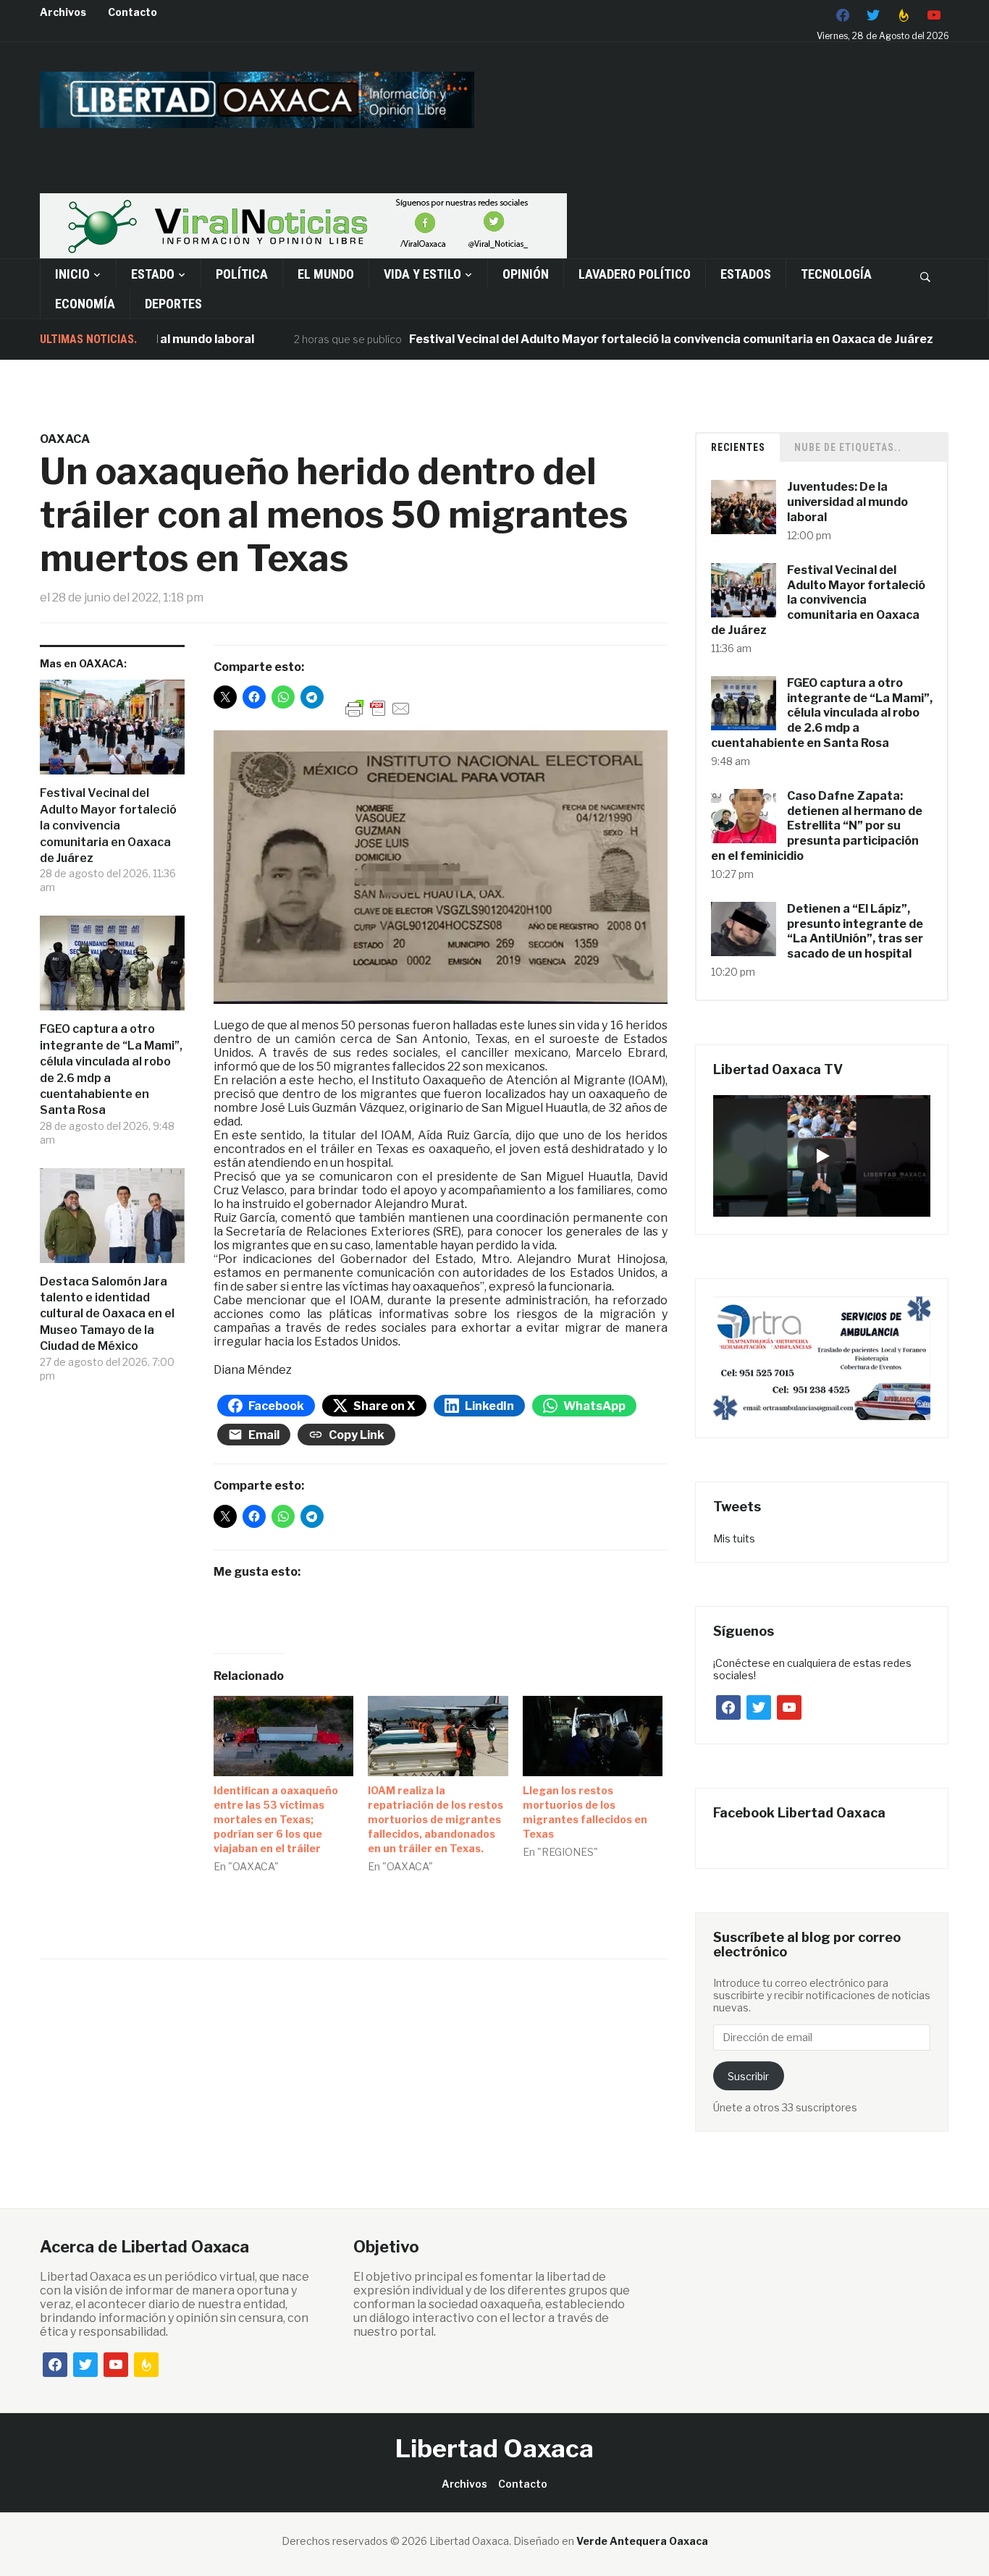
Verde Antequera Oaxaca (642, 2541)
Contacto (132, 12)
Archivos (63, 12)
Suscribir (748, 2076)
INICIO (72, 274)
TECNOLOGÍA (836, 274)
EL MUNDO (326, 274)
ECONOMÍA (85, 304)
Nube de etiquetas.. (848, 447)
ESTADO (153, 274)
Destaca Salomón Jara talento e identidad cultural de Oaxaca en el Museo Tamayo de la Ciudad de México (107, 1314)
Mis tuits (734, 1538)
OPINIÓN (526, 274)
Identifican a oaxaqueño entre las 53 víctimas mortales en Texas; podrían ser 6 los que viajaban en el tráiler (276, 1819)
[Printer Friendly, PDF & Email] (378, 708)
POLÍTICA (242, 274)
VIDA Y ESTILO (422, 274)
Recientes (738, 447)
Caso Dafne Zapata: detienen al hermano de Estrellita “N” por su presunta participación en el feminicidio (817, 826)
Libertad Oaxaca (494, 2448)
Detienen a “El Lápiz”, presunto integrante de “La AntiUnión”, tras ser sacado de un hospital (855, 931)
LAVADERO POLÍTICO (635, 274)
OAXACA (65, 439)
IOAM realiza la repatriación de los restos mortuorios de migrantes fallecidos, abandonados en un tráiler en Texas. (435, 1819)
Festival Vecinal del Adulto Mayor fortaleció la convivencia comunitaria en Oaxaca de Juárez (611, 339)
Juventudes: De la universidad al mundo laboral (847, 502)
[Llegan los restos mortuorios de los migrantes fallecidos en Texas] (593, 1736)
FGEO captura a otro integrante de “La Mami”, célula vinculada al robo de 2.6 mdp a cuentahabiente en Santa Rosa (111, 1069)
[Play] (822, 1156)
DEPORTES (173, 304)
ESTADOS (746, 274)
